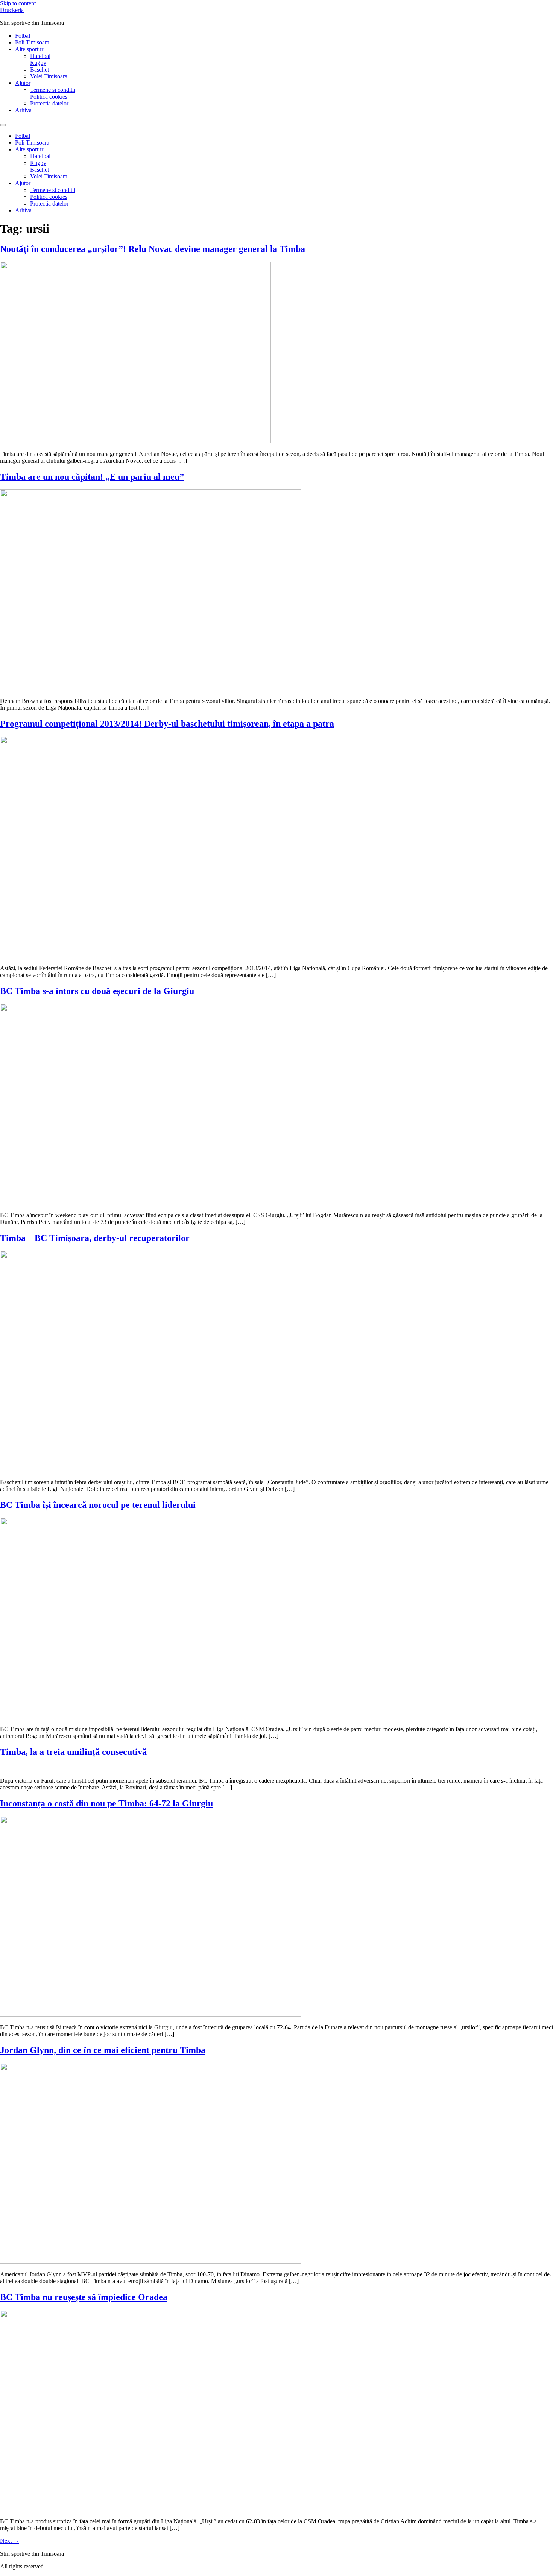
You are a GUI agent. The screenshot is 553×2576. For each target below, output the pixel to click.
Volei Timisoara (49, 76)
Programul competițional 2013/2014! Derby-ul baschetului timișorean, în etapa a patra (167, 724)
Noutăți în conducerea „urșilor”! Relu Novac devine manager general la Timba (153, 249)
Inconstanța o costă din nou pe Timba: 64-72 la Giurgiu (106, 1803)
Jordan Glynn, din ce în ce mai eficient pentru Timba (103, 2050)
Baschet (39, 69)
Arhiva (23, 110)
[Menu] (3, 125)
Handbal (40, 56)
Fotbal (23, 36)
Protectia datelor (49, 103)
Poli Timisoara (32, 42)
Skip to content (18, 3)
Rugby (38, 63)
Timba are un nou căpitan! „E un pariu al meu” (92, 477)
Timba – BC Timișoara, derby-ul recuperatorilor (95, 1238)
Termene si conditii (53, 90)
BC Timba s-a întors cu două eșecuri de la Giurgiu (97, 991)
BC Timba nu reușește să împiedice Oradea (84, 2297)
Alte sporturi (30, 49)
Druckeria (12, 10)
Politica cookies (49, 97)
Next (10, 2541)
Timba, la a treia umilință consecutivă (73, 1752)
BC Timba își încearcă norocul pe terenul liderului (98, 1505)
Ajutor (23, 83)
